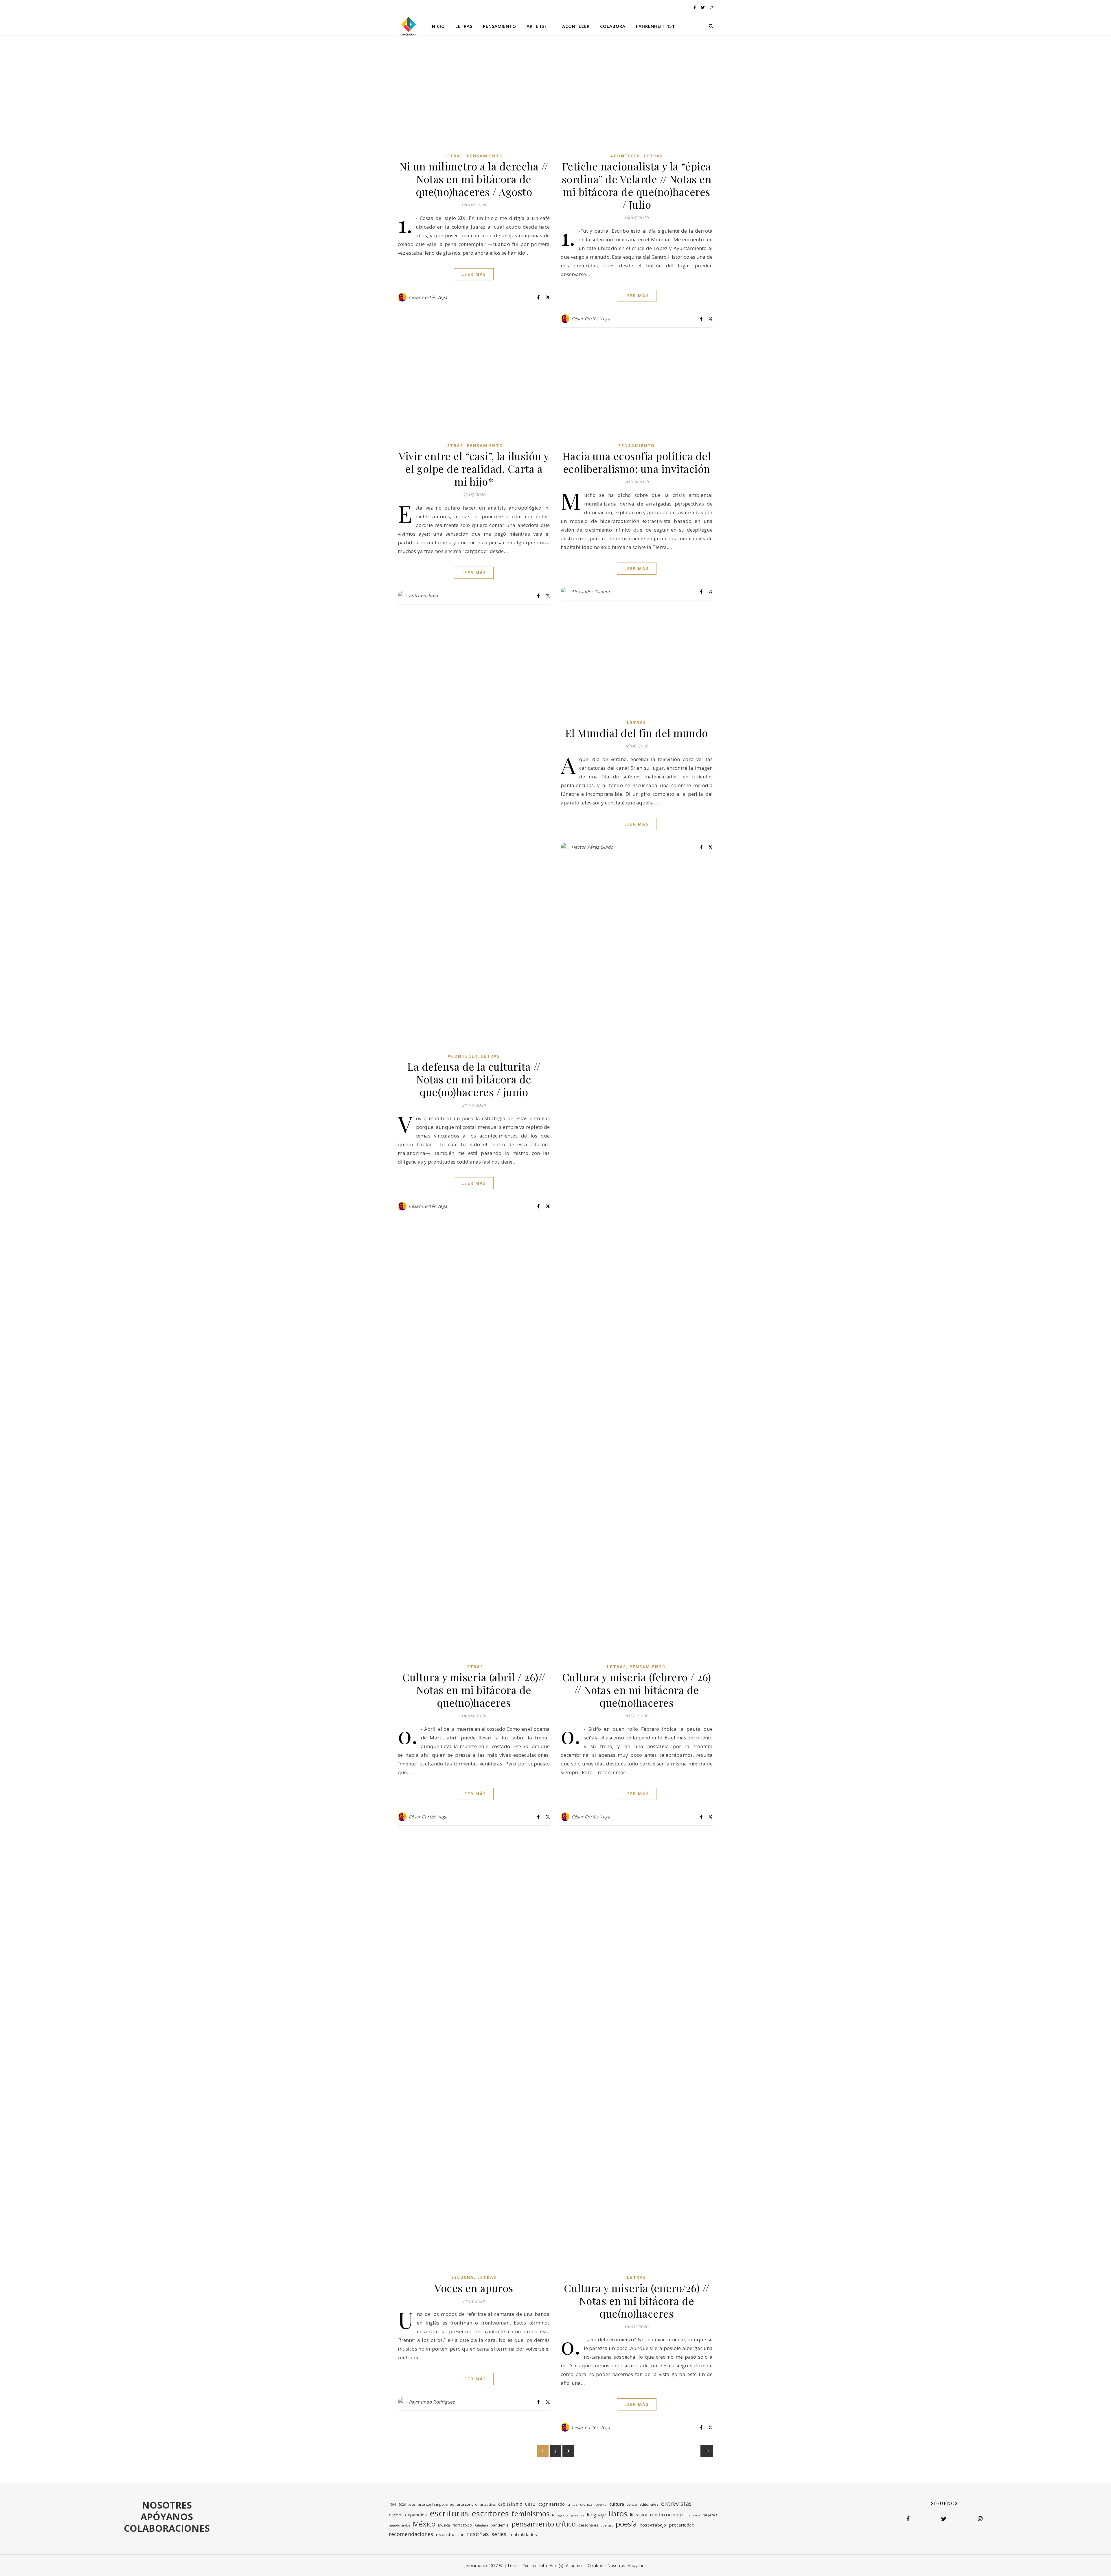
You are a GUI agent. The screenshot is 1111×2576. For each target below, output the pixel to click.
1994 (392, 2505)
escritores (490, 2513)
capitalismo (510, 2504)
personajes (588, 2525)
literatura (639, 2515)
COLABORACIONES (167, 2528)
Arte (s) (536, 26)
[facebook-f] (695, 7)
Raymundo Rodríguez (432, 2402)
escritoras (449, 2513)
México (424, 2524)
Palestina (481, 2525)
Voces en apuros (474, 2288)
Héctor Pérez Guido (592, 847)
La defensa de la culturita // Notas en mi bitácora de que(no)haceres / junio (474, 1079)
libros (618, 2513)
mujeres (710, 2515)
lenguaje (596, 2515)
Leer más (474, 274)
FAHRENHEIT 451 (655, 26)
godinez (578, 2515)
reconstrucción (450, 2534)
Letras (464, 26)
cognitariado (552, 2504)
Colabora (613, 26)
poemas (607, 2525)
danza (632, 2504)
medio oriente (666, 2515)
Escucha (463, 2277)
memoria (693, 2515)
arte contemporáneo (436, 2504)
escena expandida (408, 2515)
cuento (601, 2504)
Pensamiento (500, 26)
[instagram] (712, 7)
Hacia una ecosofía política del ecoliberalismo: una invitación (637, 462)
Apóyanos (637, 2565)
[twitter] (703, 7)
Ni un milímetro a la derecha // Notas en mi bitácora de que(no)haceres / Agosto (474, 179)
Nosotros (616, 2565)
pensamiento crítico (544, 2524)
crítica (572, 2504)
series (499, 2534)
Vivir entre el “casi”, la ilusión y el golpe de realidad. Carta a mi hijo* (474, 468)
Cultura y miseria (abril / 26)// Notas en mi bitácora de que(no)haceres (474, 1690)
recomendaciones (411, 2534)
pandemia (500, 2525)
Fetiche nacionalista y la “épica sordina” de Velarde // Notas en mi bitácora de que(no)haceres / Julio (637, 185)
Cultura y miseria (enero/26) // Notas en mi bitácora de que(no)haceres (637, 2301)
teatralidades (523, 2534)
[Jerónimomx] (408, 26)
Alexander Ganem (591, 591)
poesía (626, 2524)
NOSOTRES (167, 2505)
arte (412, 2504)
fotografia (560, 2515)
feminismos (530, 2514)
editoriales (649, 2504)
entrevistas (676, 2504)
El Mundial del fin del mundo (637, 733)
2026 (402, 2505)
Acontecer (576, 26)
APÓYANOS (167, 2517)
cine (530, 2504)
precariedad (682, 2525)
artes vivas (488, 2505)
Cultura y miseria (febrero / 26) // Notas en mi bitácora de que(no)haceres (637, 1690)
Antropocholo (423, 596)
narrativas (462, 2525)
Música (444, 2525)
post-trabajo (653, 2525)
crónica (586, 2504)
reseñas (478, 2534)
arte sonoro (467, 2504)
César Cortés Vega (428, 297)
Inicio (438, 26)
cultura (617, 2504)
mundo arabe (400, 2525)
